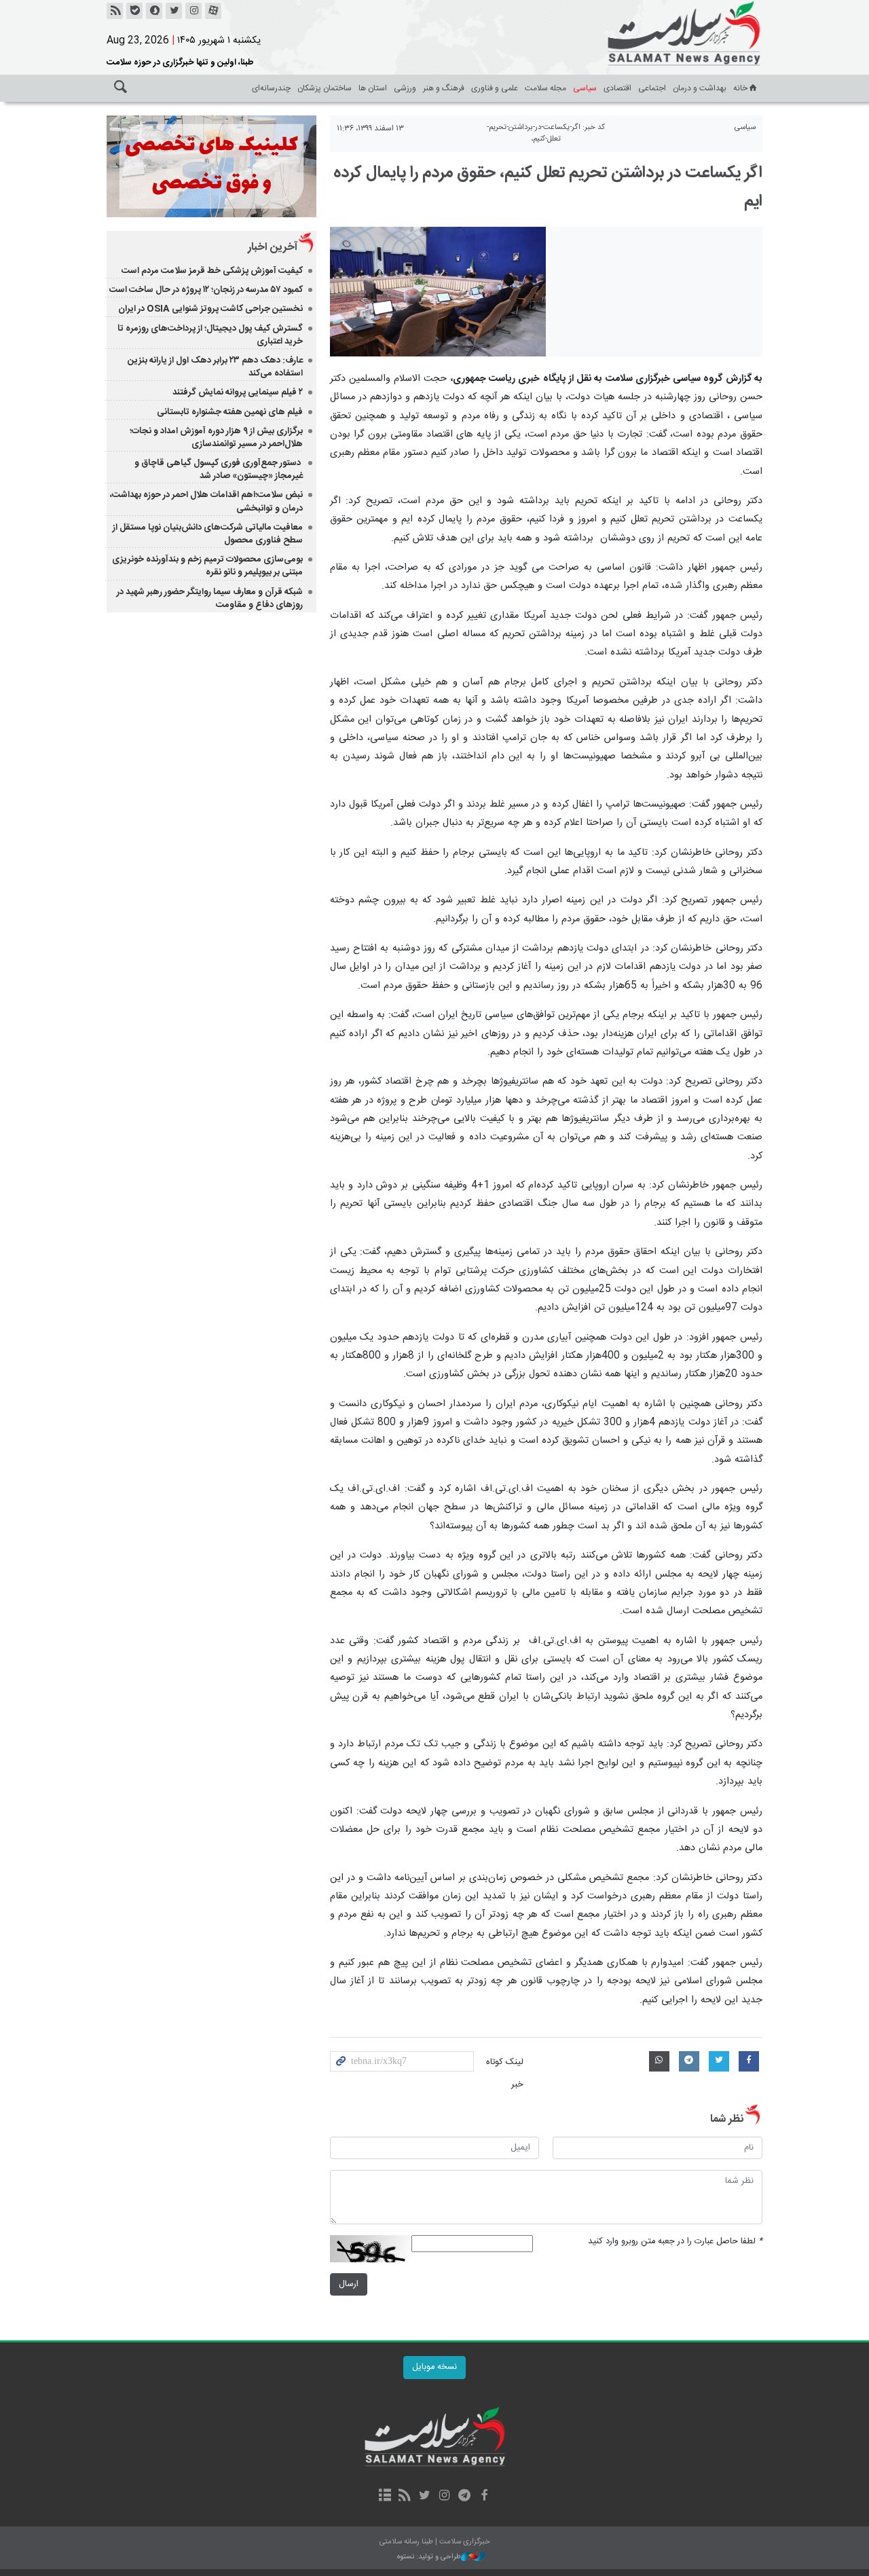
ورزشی (405, 88)
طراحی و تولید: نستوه (429, 2557)
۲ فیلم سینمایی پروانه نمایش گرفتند (238, 392)
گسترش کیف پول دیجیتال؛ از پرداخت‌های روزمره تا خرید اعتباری (210, 335)
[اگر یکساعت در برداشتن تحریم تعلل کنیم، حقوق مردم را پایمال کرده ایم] (438, 292)
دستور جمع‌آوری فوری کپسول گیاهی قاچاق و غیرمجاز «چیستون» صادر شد (219, 470)
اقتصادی (617, 88)
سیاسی (585, 88)
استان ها (373, 88)
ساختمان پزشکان (325, 88)
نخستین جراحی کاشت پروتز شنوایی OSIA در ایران (210, 309)
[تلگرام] (464, 2497)
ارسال (349, 2284)
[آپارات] (213, 11)
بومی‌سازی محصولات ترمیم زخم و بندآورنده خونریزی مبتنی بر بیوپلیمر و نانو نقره (207, 566)
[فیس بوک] (484, 2497)
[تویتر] (174, 11)
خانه (740, 88)
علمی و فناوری (495, 88)
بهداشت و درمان (700, 88)
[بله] (134, 11)
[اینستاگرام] (193, 11)
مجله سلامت (546, 88)
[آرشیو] (385, 2497)
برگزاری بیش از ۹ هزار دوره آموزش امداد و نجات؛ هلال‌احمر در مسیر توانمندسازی (216, 438)
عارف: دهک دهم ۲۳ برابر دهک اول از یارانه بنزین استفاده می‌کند (215, 367)
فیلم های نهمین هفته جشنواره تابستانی (230, 412)
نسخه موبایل (434, 2367)
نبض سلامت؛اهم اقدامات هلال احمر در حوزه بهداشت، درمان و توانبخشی (206, 501)
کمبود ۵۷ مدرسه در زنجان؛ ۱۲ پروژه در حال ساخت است (206, 290)
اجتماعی (652, 88)
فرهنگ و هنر (444, 88)
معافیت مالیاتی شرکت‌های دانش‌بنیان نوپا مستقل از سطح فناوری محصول (208, 534)
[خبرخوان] (115, 11)
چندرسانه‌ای (271, 88)
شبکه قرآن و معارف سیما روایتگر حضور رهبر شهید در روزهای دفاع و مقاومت (210, 599)
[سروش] (154, 11)
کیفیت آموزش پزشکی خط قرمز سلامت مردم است (212, 271)
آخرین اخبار (273, 247)
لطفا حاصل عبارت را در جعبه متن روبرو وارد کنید (675, 2242)
